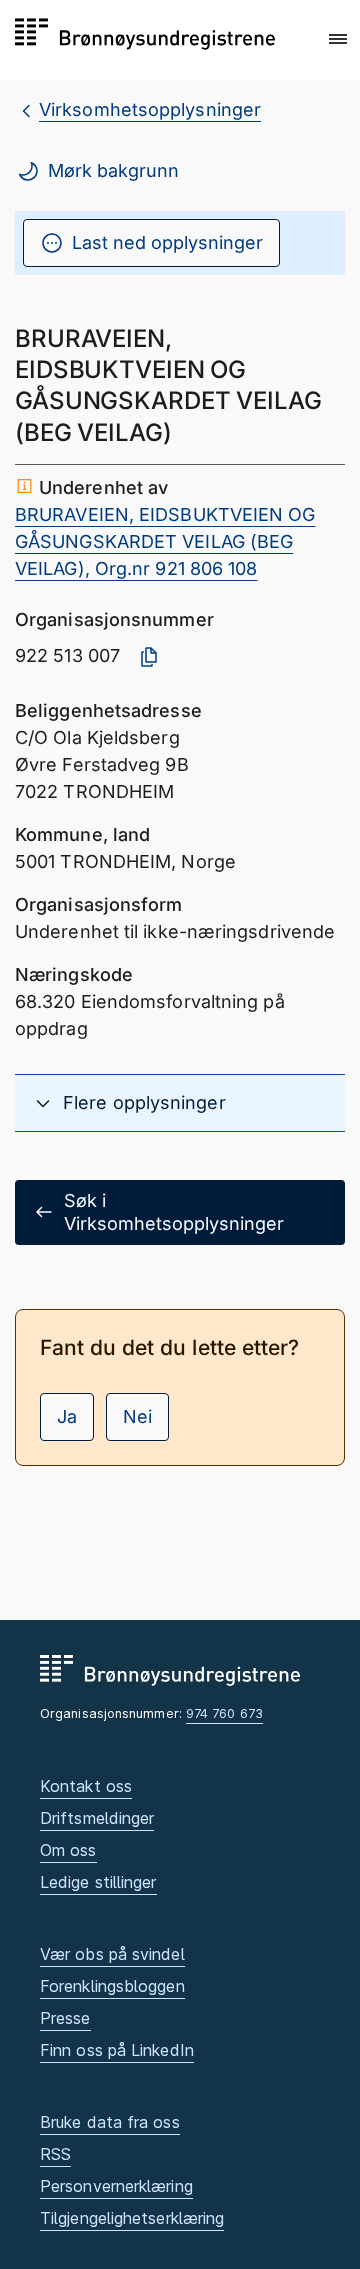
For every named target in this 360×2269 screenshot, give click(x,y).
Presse (65, 2018)
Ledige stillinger (98, 1882)
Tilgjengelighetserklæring (132, 2218)
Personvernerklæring (116, 2186)
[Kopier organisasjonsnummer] (149, 657)
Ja (67, 1416)
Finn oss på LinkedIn (117, 2050)
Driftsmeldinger (97, 1818)
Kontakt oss (86, 1786)
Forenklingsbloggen (112, 1986)
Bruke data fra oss (110, 2122)
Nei (137, 1416)
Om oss (68, 1850)
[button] (338, 39)
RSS (55, 2154)
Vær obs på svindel (112, 1954)
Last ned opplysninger (167, 242)
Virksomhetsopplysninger (150, 109)
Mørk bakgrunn (113, 170)
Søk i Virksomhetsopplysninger (174, 1212)
